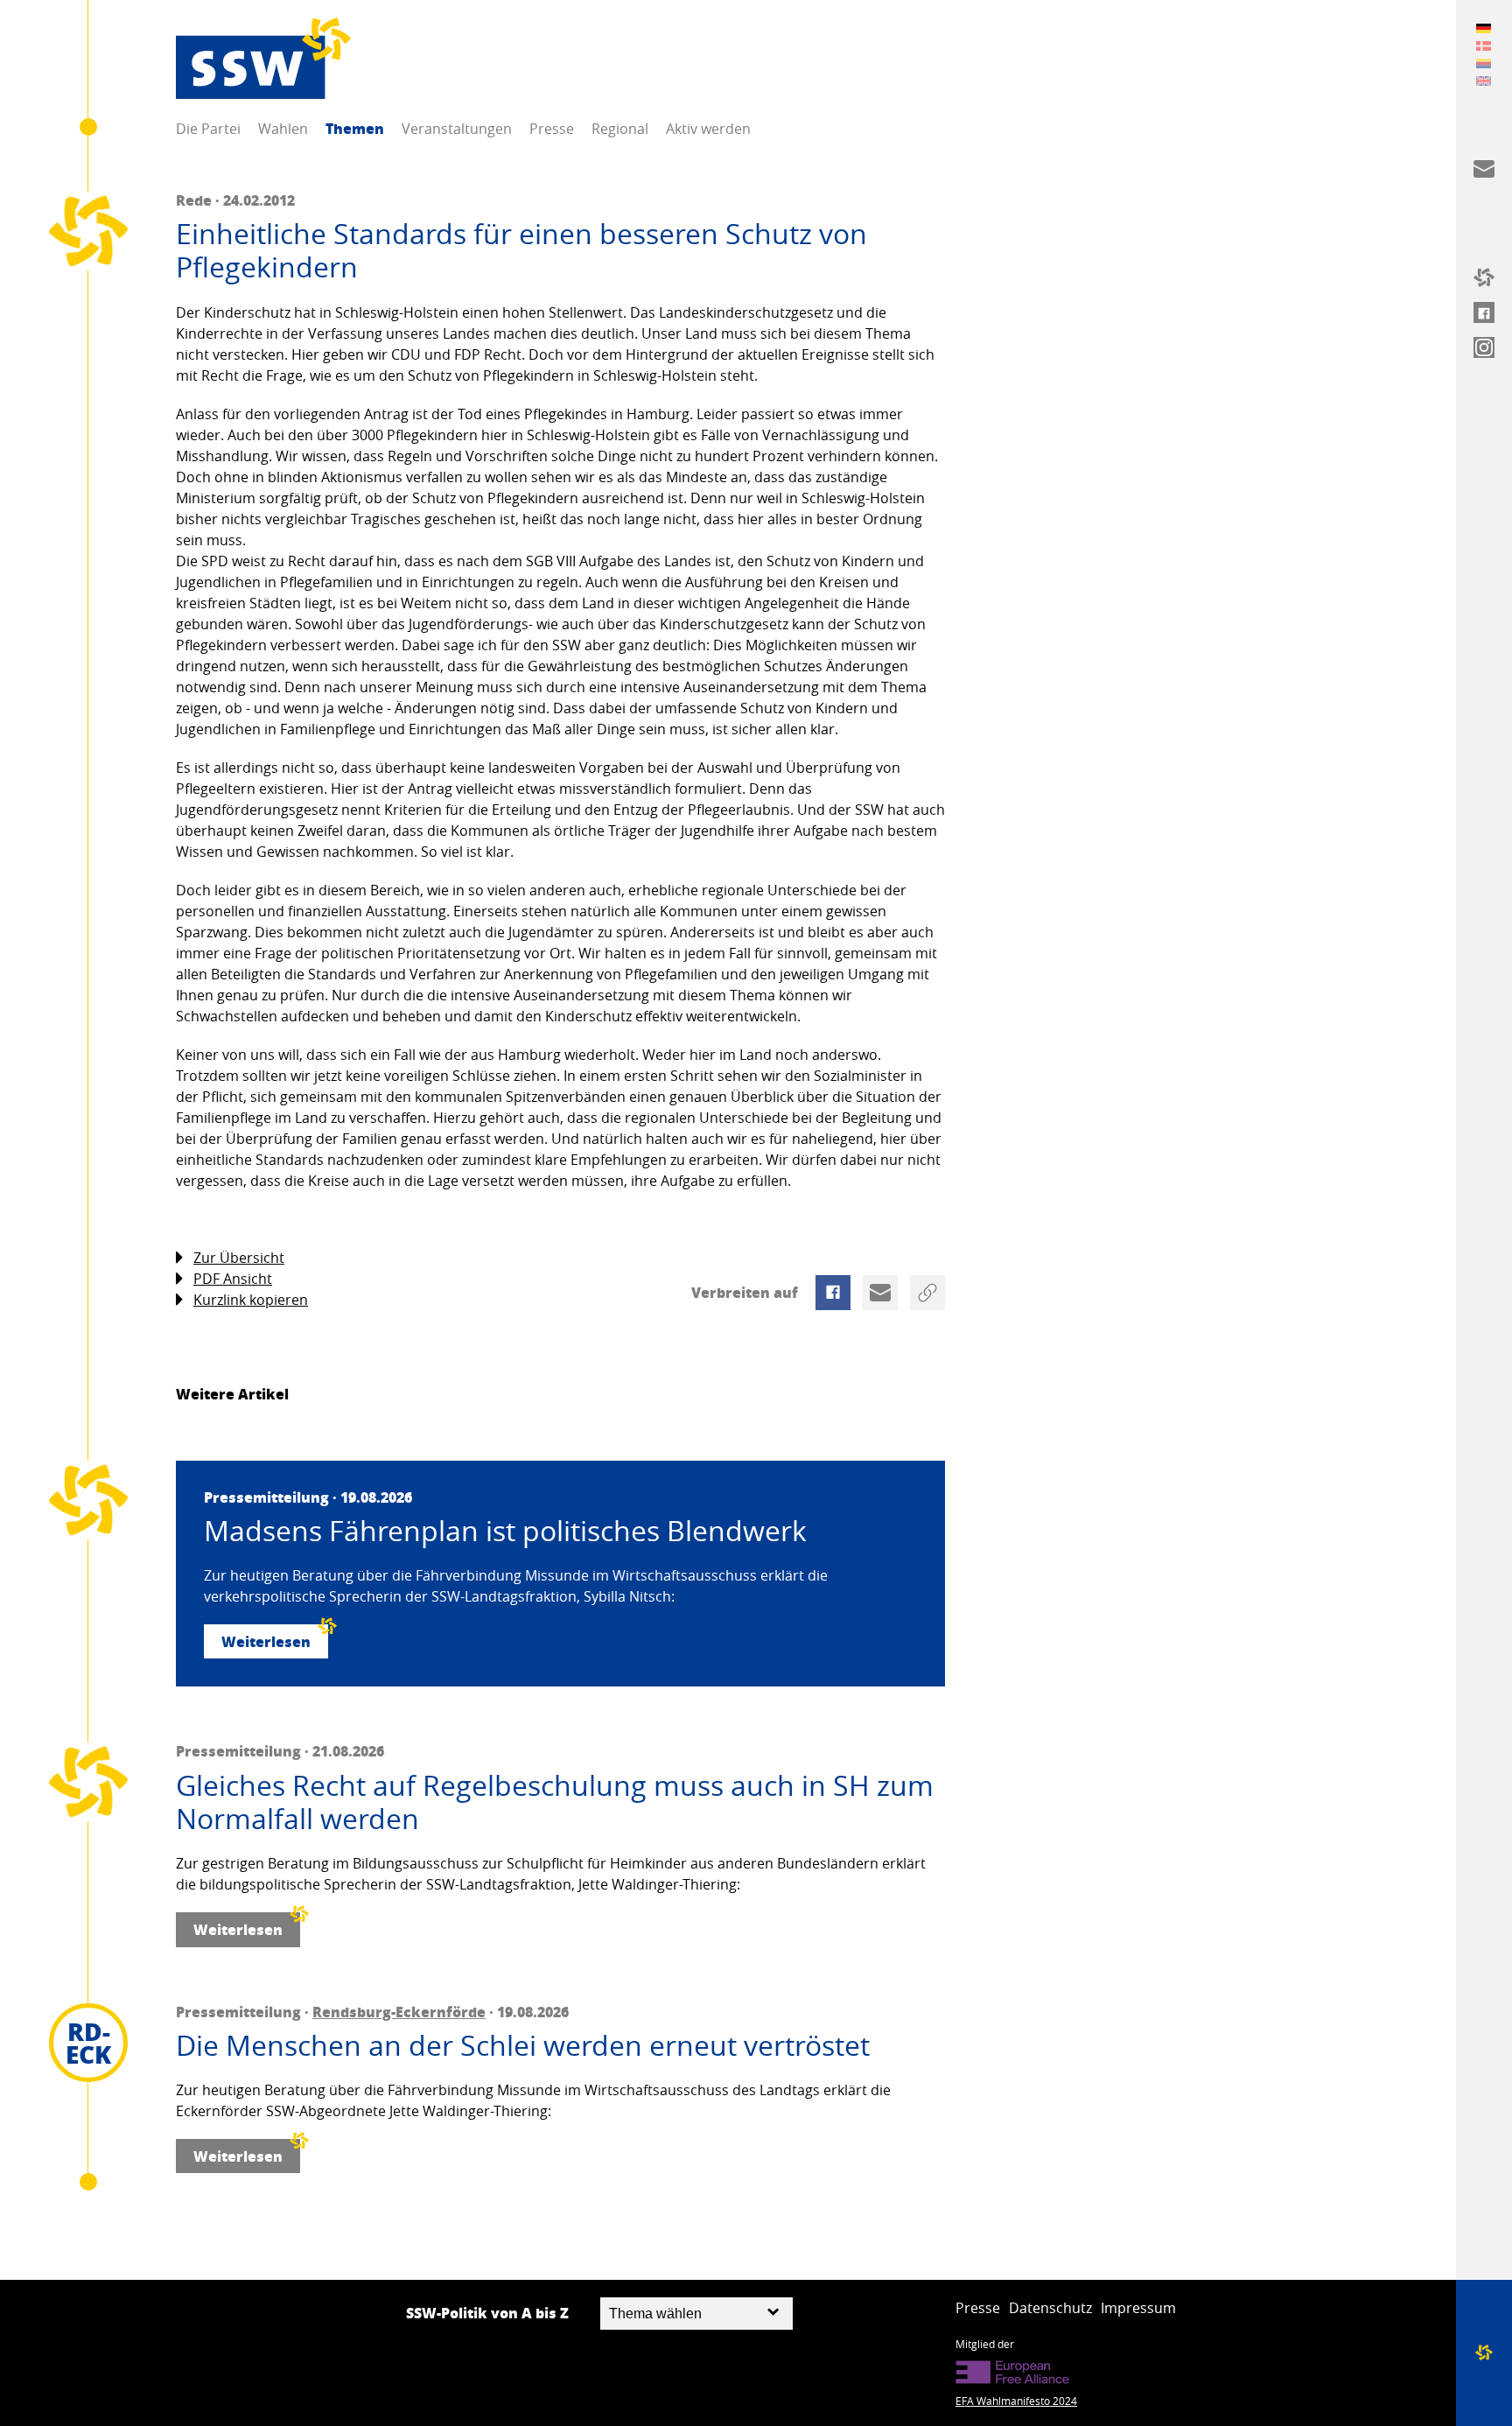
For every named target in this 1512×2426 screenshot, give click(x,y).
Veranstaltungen (457, 129)
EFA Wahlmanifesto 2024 (1016, 2401)
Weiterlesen (266, 1641)
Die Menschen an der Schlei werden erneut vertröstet (523, 2045)
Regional (620, 129)
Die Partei (208, 129)
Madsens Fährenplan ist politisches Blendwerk (505, 1531)
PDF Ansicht (233, 1279)
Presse (552, 129)
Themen (355, 128)
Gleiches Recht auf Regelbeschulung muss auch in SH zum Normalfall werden (555, 1802)
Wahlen (283, 129)
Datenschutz (1050, 2308)
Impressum (1138, 2308)
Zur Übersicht (239, 1258)
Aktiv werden (708, 129)
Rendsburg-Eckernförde (399, 2012)
